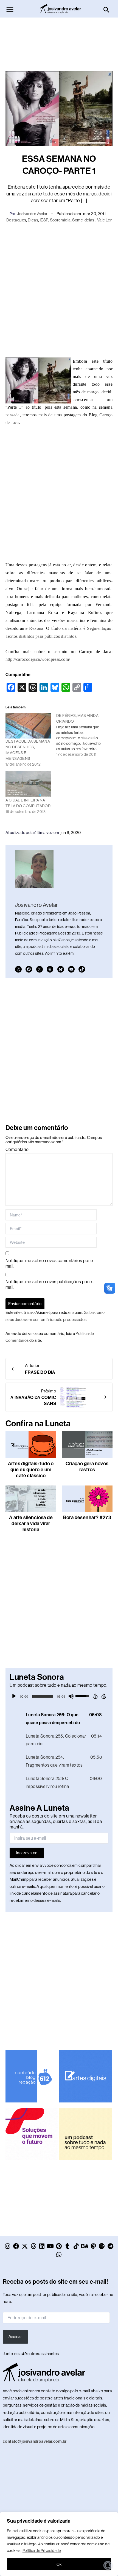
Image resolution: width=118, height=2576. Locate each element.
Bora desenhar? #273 (87, 1518)
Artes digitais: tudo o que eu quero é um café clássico (31, 1470)
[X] (40, 969)
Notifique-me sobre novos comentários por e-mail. (50, 1263)
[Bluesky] (61, 969)
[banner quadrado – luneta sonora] (85, 2134)
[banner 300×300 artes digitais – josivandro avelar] (85, 2076)
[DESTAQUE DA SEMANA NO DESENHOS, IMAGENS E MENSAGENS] (28, 726)
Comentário (17, 1149)
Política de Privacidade (42, 2551)
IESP (44, 220)
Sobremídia (60, 220)
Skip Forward (104, 1696)
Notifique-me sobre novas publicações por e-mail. (50, 1284)
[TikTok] (82, 969)
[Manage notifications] (108, 2565)
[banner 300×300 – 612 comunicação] (32, 2076)
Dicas (33, 220)
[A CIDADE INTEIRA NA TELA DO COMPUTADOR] (28, 784)
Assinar (15, 2336)
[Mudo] (71, 1696)
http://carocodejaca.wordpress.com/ (38, 659)
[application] (59, 1696)
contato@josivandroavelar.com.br (35, 2441)
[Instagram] (18, 969)
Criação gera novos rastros (87, 1467)
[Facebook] (29, 969)
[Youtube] (71, 969)
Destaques (16, 220)
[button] (107, 10)
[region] (59, 2544)
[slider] (43, 1696)
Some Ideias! (84, 220)
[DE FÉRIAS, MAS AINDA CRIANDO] (82, 735)
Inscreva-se (27, 1853)
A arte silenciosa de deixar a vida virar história (31, 1524)
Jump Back (95, 1696)
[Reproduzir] (14, 1696)
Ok (59, 2564)
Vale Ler (104, 220)
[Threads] (50, 969)
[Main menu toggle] (10, 9)
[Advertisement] (59, 42)
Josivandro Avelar (32, 214)
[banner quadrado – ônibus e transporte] (32, 2134)
